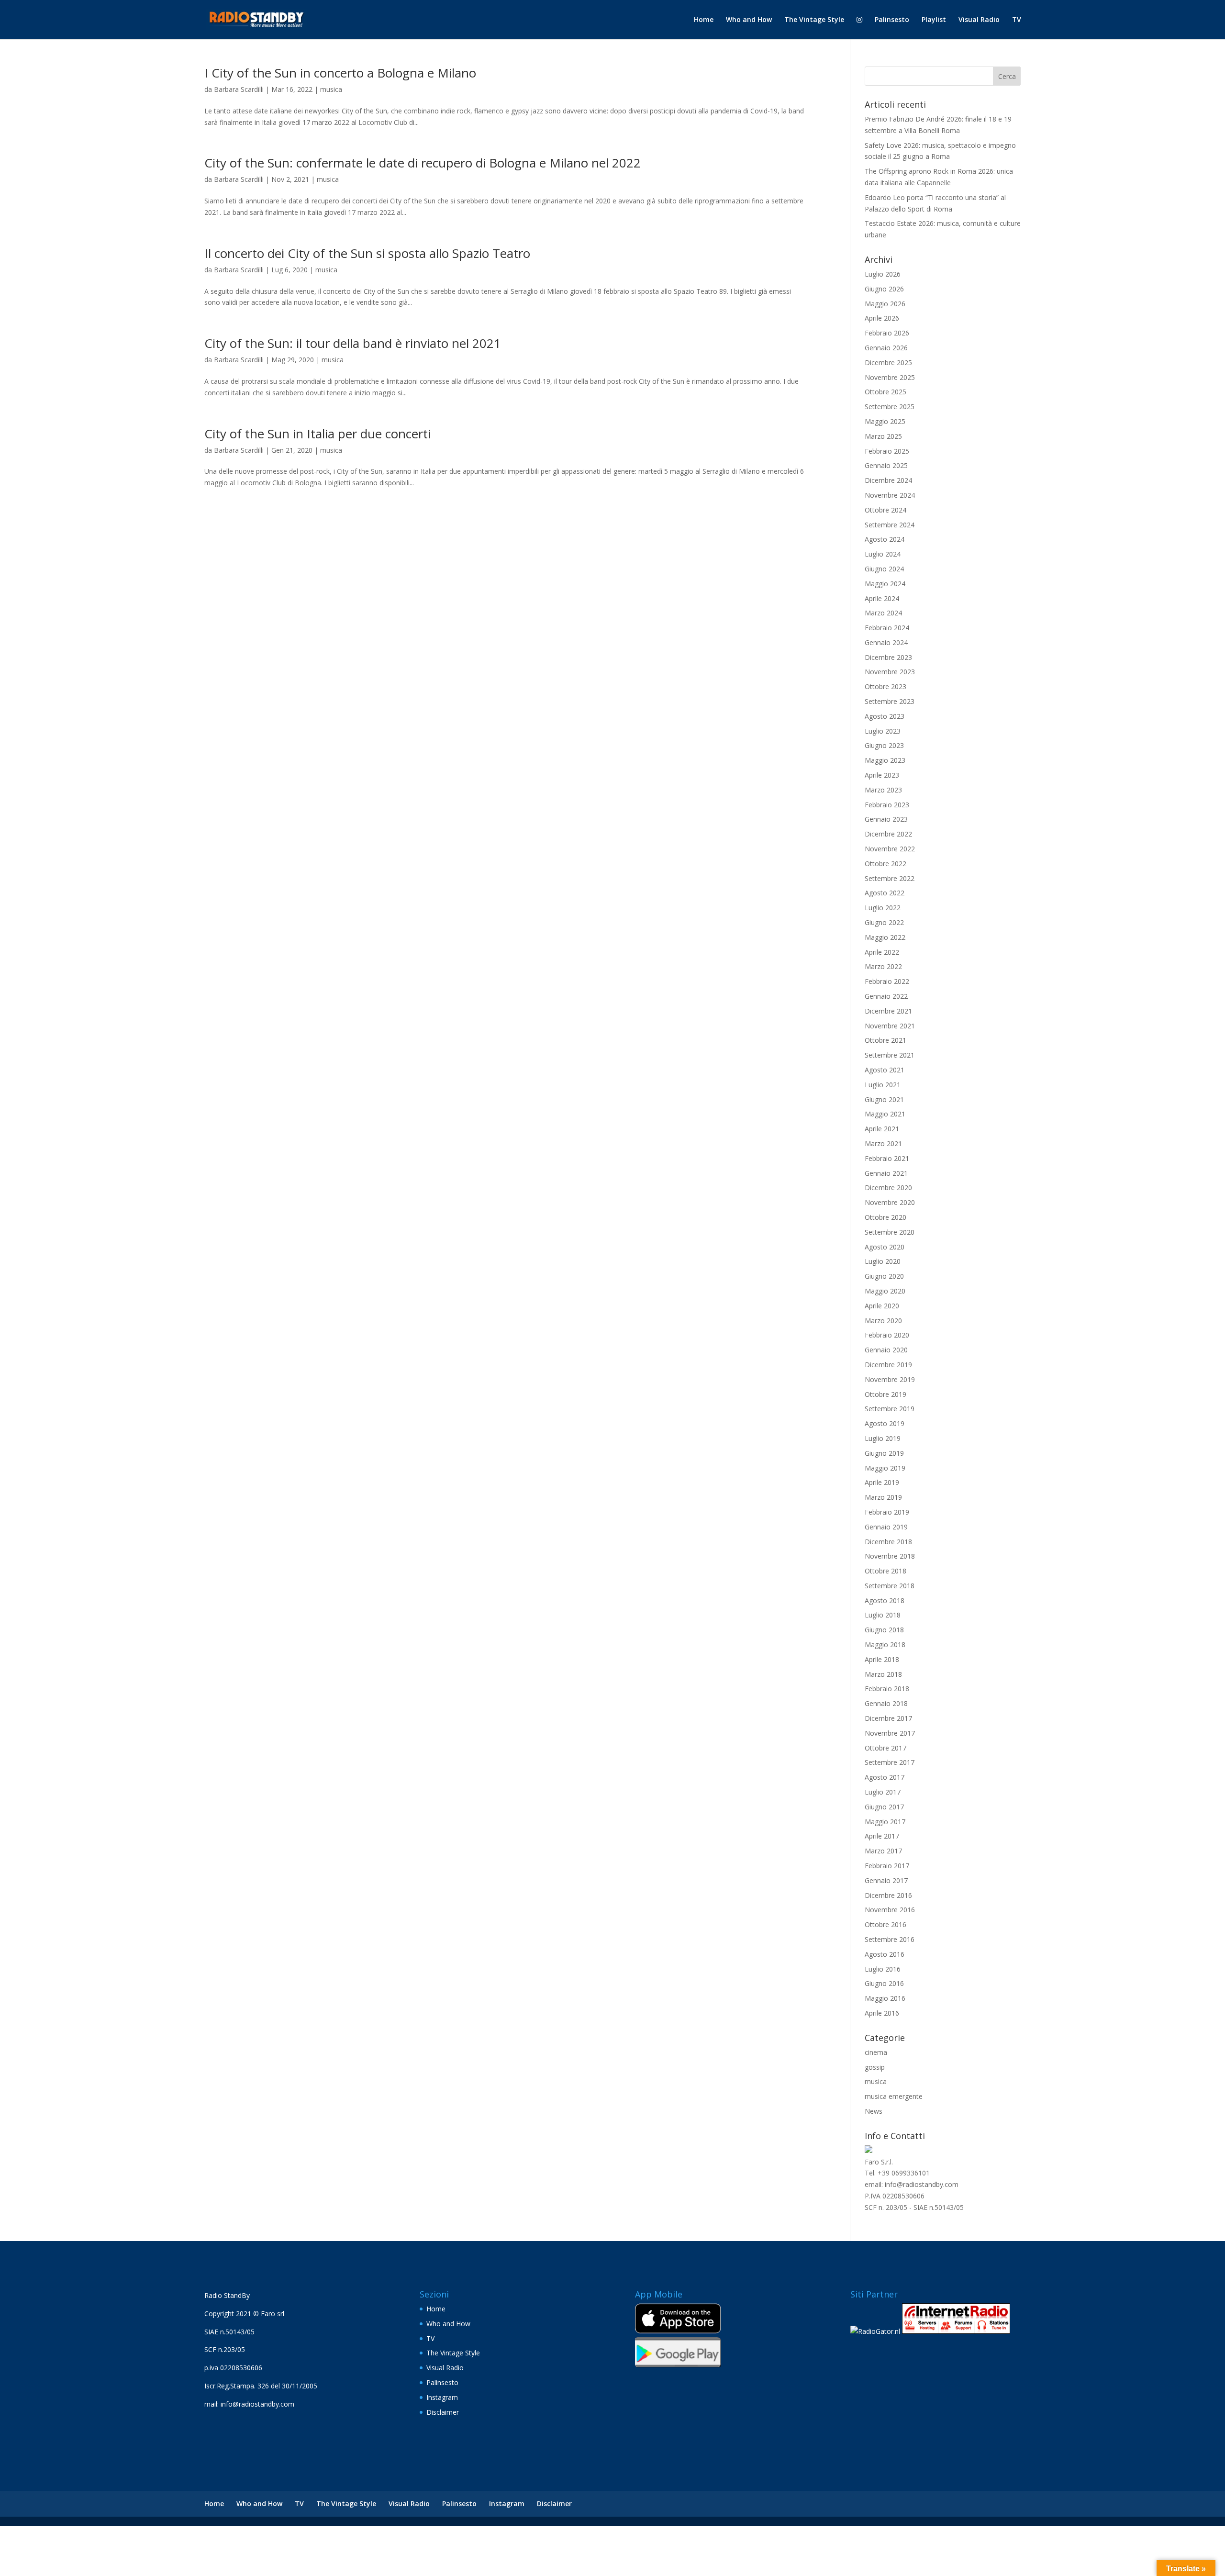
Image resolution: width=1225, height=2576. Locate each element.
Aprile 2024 (882, 598)
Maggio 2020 (885, 1291)
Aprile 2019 (882, 1482)
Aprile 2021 (882, 1129)
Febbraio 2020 (887, 1335)
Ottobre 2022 (885, 864)
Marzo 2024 (883, 613)
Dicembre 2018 (888, 1542)
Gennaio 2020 (886, 1350)
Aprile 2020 (882, 1306)
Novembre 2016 (890, 1910)
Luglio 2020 (883, 1261)
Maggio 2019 (885, 1468)
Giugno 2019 (884, 1453)
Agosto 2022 (885, 893)
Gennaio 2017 (886, 1880)
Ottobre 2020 (885, 1217)
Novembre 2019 (890, 1379)
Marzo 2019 (883, 1497)
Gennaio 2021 (886, 1173)
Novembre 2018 (890, 1556)
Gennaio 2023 (886, 819)
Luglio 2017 (883, 1792)
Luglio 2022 (883, 908)
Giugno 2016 (884, 1983)
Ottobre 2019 (885, 1394)
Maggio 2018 (885, 1645)
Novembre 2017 (890, 1733)
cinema (876, 2052)
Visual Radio (979, 20)
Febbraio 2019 (887, 1512)
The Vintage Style (814, 20)
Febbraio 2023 (887, 805)
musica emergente (894, 2096)
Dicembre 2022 (888, 834)
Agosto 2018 (885, 1600)
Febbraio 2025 (887, 451)
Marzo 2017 (883, 1851)
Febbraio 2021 (887, 1158)
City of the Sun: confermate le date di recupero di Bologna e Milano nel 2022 (423, 163)
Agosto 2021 (885, 1070)
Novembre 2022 (890, 849)
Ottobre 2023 (885, 686)
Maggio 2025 (885, 421)
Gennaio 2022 (886, 996)
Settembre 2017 (890, 1762)
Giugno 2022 (884, 922)
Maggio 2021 (885, 1114)
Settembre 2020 (890, 1232)
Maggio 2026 (885, 304)
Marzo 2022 (883, 966)
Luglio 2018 (883, 1615)
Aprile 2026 (882, 318)
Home (704, 20)
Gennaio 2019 (886, 1527)
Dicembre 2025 (888, 362)
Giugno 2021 (884, 1099)
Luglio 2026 (883, 274)
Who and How (749, 20)
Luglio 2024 (883, 554)
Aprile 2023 (882, 775)
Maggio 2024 (885, 584)
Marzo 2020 (883, 1321)
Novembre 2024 (890, 495)
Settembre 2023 (890, 701)
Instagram (442, 2397)
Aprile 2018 (882, 1659)
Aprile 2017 (882, 1836)
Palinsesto (892, 20)
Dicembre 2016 (888, 1895)
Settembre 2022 (890, 878)
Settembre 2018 (890, 1586)
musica (331, 89)
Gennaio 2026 (886, 348)
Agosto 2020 (885, 1247)
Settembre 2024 (890, 525)
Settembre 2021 (890, 1055)
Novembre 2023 (890, 672)
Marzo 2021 (883, 1143)
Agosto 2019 (885, 1423)
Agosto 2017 (885, 1777)
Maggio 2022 (885, 937)
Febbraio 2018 (887, 1689)
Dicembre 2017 (888, 1718)
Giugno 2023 (884, 745)
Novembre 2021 (890, 1026)
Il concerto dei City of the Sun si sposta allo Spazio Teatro (367, 253)
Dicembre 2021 (888, 1011)
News (874, 2111)
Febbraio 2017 (887, 1866)
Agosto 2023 (885, 716)
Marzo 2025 (883, 436)
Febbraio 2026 (887, 333)
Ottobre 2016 (885, 1924)
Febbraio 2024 (887, 628)
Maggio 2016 (885, 1998)
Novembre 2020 (890, 1202)
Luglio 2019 (883, 1438)
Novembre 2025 (890, 377)
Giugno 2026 (884, 289)
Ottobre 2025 (885, 392)
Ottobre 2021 (885, 1040)
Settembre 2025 (890, 407)
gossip (875, 2067)
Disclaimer (443, 2412)
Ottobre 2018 (885, 1571)
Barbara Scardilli (239, 89)
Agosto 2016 (885, 1954)
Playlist (934, 20)
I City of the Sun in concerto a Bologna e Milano (340, 73)
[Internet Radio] (956, 2331)
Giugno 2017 (884, 1807)
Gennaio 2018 (886, 1703)
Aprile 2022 (882, 952)
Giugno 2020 (884, 1276)
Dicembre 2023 (888, 657)
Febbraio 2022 (887, 981)
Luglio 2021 (883, 1085)
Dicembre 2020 (888, 1188)
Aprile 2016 (882, 2013)
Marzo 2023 (883, 790)
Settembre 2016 (890, 1939)
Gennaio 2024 (886, 642)
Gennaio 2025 (886, 465)
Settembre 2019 (890, 1409)
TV (1017, 20)
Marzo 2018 (883, 1674)
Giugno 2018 (884, 1630)
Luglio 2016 (883, 1969)
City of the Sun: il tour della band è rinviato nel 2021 (353, 343)
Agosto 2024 (885, 539)
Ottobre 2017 (885, 1748)
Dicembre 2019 (888, 1365)
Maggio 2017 (885, 1822)
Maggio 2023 (885, 760)
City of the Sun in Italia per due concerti (317, 434)
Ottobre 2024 (885, 510)
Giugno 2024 (884, 569)
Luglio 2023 (883, 731)
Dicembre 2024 (888, 480)
